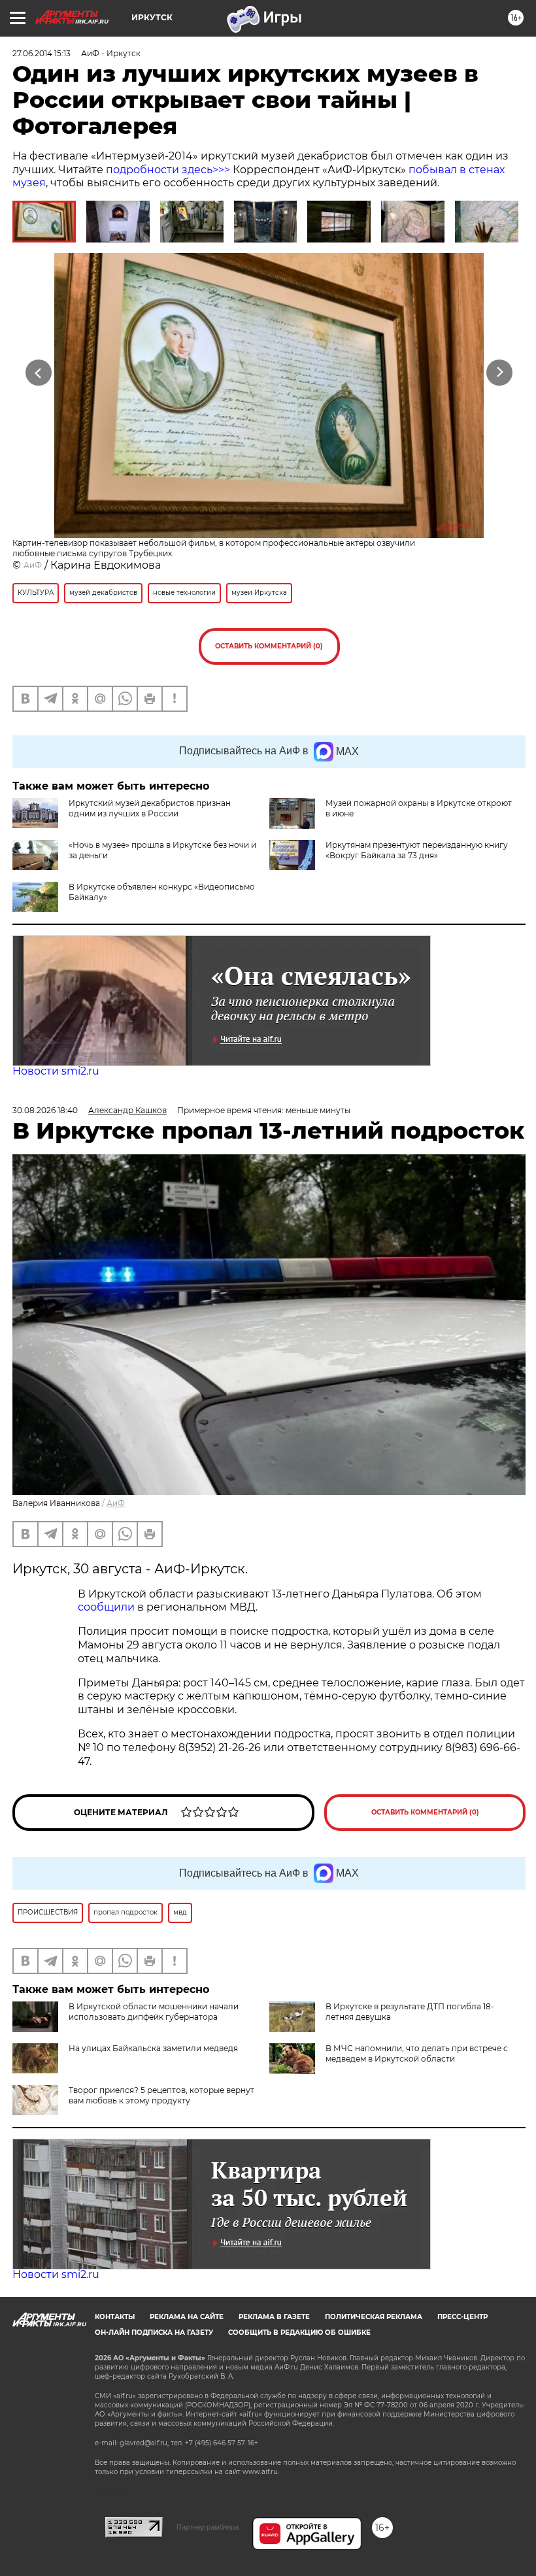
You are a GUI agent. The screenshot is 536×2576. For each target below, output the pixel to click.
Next (500, 373)
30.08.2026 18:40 (45, 1110)
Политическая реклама (374, 2317)
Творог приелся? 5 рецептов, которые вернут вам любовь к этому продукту (161, 2095)
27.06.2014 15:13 (42, 53)
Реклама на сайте (187, 2317)
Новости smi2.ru (56, 1071)
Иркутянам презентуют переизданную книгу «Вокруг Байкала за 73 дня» (417, 850)
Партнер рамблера (208, 2527)
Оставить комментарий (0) (269, 646)
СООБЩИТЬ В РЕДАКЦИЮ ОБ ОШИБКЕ (299, 2333)
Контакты (115, 2317)
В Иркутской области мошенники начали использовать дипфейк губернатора (154, 2012)
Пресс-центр (462, 2317)
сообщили (106, 1607)
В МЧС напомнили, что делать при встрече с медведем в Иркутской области (417, 2053)
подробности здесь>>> (168, 170)
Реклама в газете (274, 2317)
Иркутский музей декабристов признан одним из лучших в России (150, 808)
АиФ (33, 565)
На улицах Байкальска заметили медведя (153, 2048)
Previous (39, 373)
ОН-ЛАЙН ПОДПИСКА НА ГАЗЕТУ (154, 2333)
